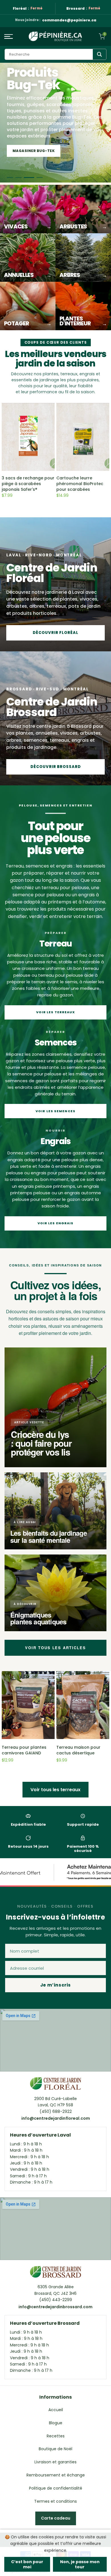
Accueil (56, 2410)
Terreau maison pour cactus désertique (78, 1750)
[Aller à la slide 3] (27, 178)
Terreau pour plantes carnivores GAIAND (24, 1750)
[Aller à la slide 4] (38, 178)
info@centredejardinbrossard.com (55, 2307)
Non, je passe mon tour (80, 2564)
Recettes (56, 2436)
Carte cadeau (56, 2518)
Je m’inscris (55, 1985)
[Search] (99, 54)
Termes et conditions (55, 2501)
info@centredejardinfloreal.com (56, 2118)
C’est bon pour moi (27, 2564)
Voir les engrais (56, 1223)
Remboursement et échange (56, 2475)
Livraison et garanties (55, 2462)
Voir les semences (55, 1111)
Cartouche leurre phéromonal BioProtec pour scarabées (80, 484)
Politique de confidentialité (56, 2488)
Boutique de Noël (55, 2449)
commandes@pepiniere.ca (69, 20)
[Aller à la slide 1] (10, 178)
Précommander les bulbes (41, 151)
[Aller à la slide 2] (18, 178)
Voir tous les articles (55, 1648)
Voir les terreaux (56, 1012)
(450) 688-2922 (56, 2111)
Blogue (56, 2423)
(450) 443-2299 (56, 2300)
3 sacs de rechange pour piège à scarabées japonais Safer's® (28, 484)
